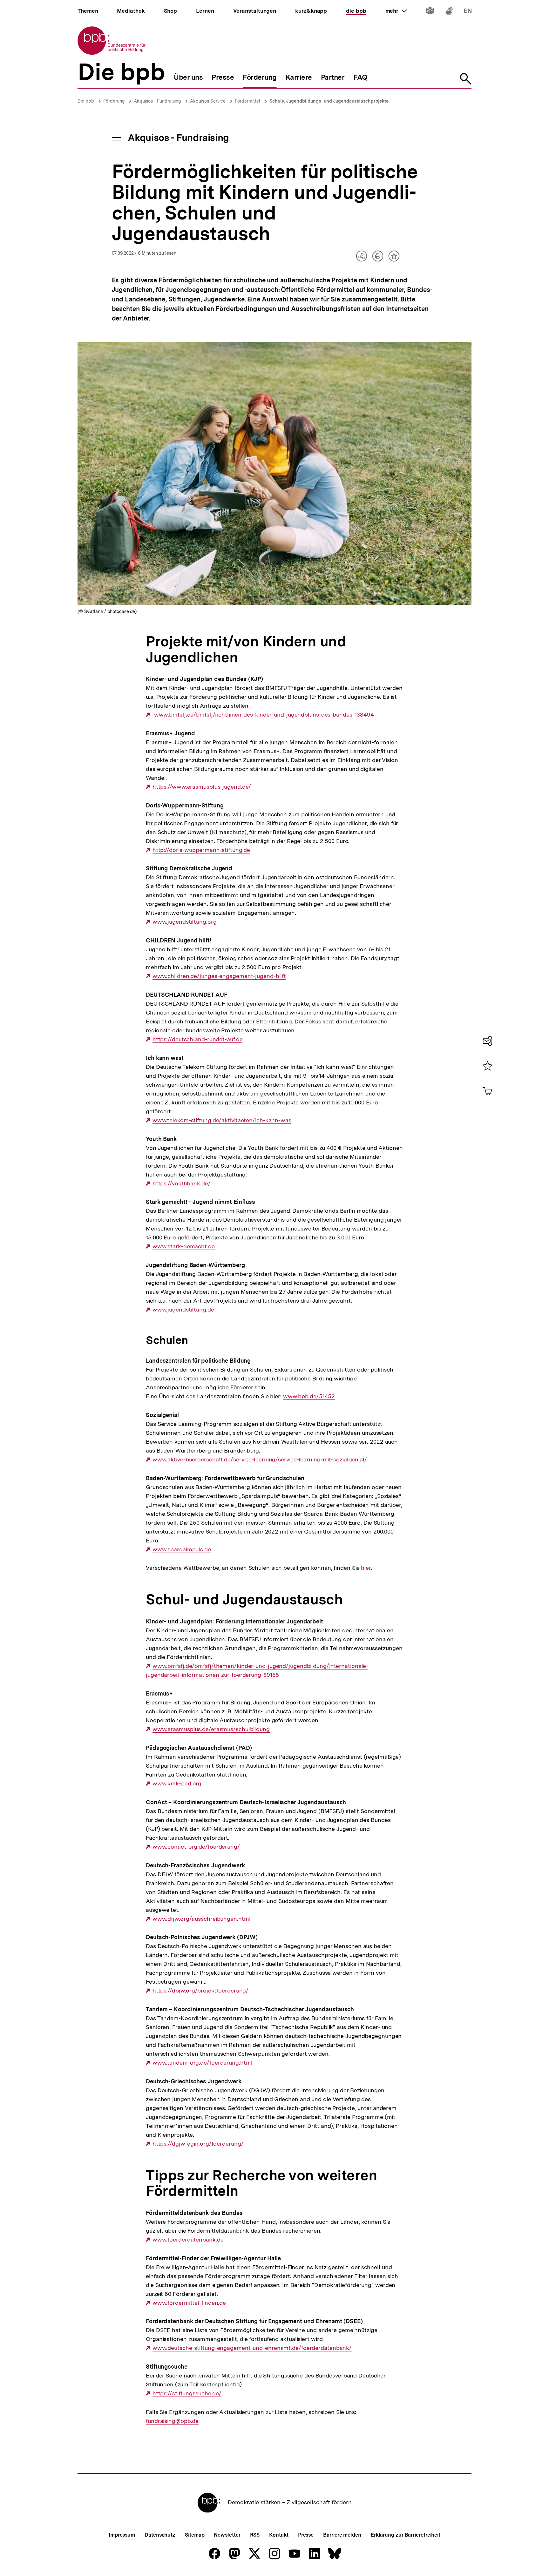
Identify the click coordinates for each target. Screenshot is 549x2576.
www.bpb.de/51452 (309, 1396)
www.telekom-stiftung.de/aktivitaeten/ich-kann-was (222, 1120)
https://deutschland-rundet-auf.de (197, 1039)
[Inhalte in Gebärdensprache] (449, 12)
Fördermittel (247, 101)
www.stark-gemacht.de (184, 1246)
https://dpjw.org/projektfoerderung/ (200, 1991)
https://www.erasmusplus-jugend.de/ (202, 787)
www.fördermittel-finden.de (189, 2303)
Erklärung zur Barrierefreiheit (406, 2535)
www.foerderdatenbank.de (188, 2240)
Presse (306, 2535)
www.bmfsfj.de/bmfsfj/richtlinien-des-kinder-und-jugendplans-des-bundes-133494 (263, 715)
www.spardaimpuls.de (182, 1549)
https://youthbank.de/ (182, 1183)
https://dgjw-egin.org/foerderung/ (198, 2144)
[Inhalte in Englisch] (468, 12)
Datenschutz (160, 2535)
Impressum (122, 2535)
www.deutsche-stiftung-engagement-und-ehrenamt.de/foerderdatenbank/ (252, 2348)
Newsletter (227, 2535)
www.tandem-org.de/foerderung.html (202, 2063)
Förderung (114, 101)
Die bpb (86, 101)
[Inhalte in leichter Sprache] (430, 12)
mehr (396, 11)
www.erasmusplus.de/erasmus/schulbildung (211, 1729)
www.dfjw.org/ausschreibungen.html (201, 1919)
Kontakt (279, 2535)
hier (366, 1568)
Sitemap (195, 2535)
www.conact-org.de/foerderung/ (196, 1847)
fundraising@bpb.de (172, 2421)
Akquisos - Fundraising (157, 101)
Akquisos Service (208, 101)
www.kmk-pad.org (177, 1784)
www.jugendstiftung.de (183, 1310)
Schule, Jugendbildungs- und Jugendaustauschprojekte (329, 101)
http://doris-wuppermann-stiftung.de (201, 850)
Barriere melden (342, 2535)
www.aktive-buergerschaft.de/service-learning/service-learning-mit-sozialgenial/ (260, 1460)
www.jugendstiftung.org (185, 922)
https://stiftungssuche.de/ (187, 2393)
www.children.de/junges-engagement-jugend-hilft (219, 976)
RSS (255, 2535)
